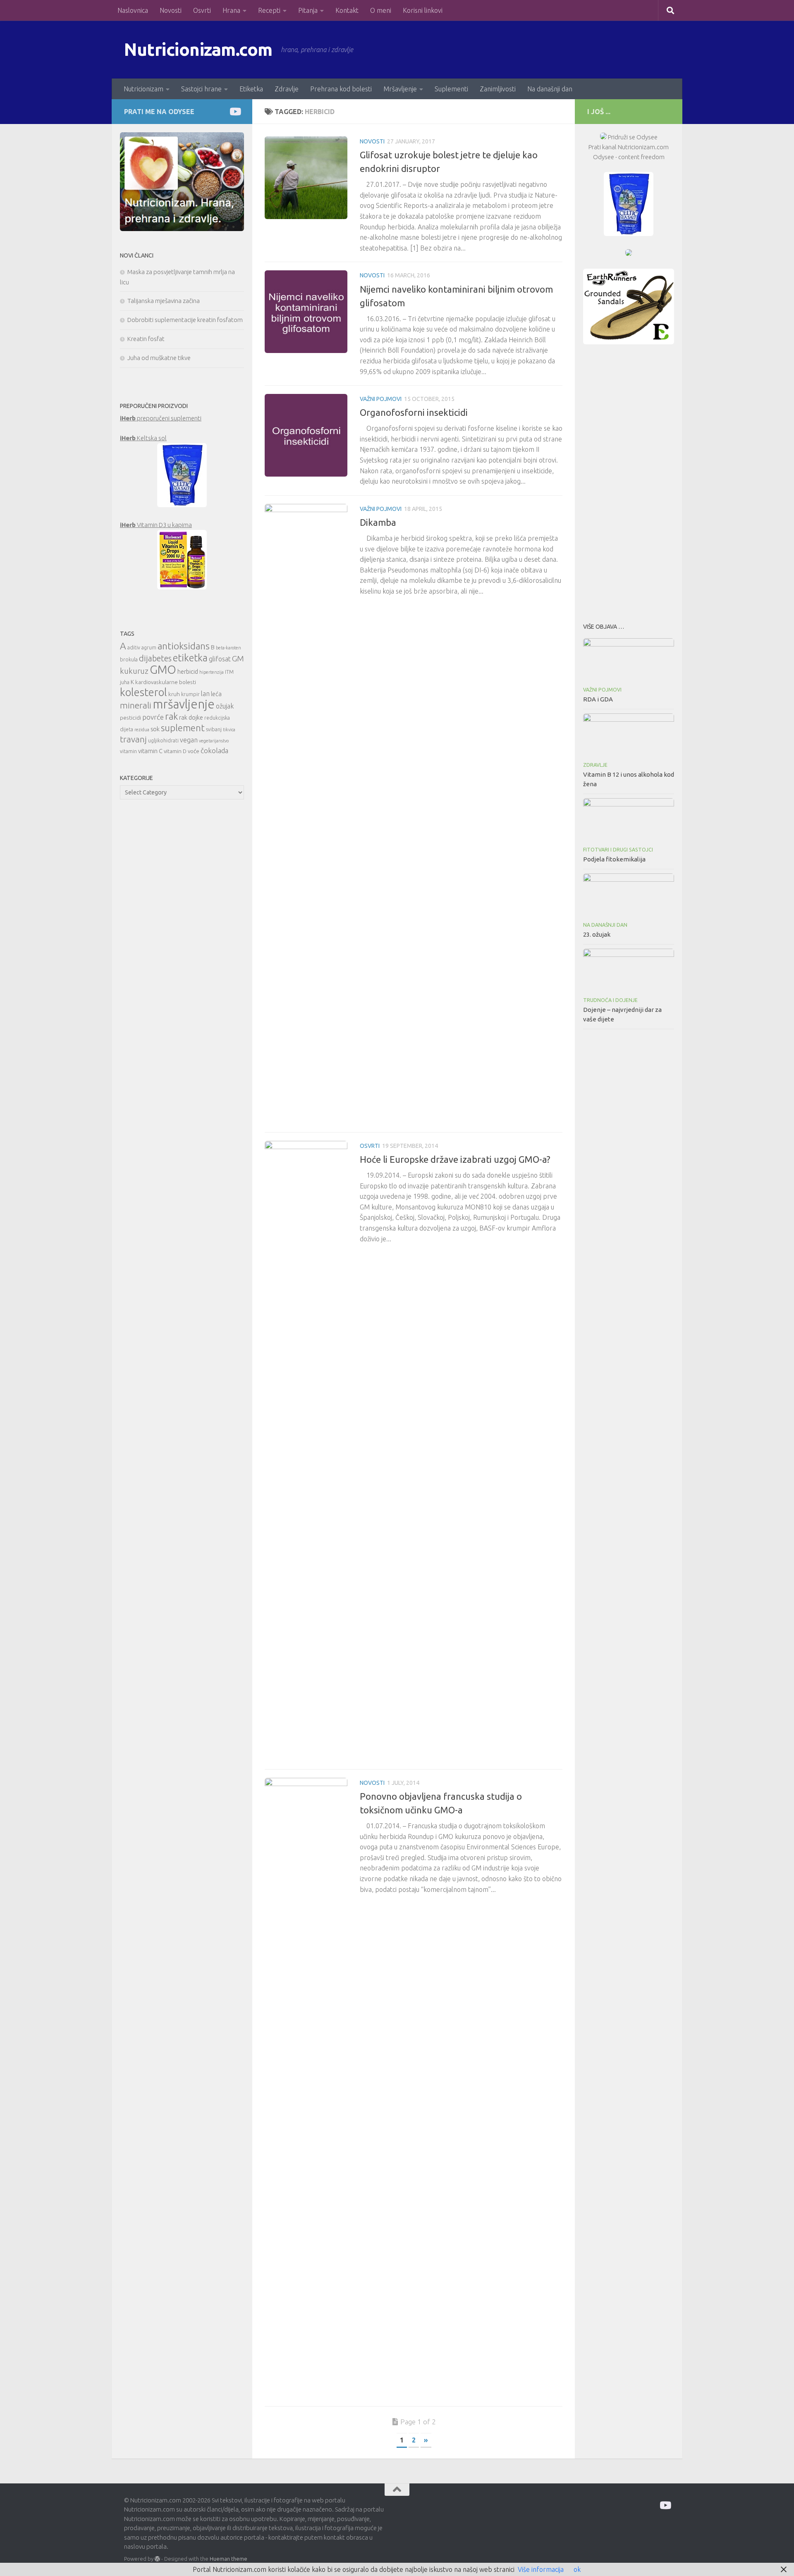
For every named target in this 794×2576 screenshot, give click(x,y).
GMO (163, 669)
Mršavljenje (400, 89)
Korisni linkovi (423, 10)
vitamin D (175, 751)
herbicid (188, 671)
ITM (229, 672)
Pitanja (308, 10)
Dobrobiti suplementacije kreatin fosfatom (185, 320)
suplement (183, 728)
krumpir (190, 694)
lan (205, 694)
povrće (153, 717)
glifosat (220, 659)
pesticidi (130, 718)
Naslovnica (133, 10)
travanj (133, 739)
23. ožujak (597, 934)
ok (577, 2569)
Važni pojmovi (381, 399)
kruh (174, 694)
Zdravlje (287, 89)
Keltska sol (143, 438)
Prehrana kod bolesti (341, 89)
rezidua (142, 730)
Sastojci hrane (201, 89)
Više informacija (541, 2569)
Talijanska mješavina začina (164, 301)
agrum (149, 648)
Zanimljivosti (498, 89)
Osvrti (202, 10)
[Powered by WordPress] (157, 2559)
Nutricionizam (143, 89)
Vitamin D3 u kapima (156, 525)
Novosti (171, 10)
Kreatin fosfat (146, 339)
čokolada (214, 750)
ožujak (225, 706)
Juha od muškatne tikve (159, 358)
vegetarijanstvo (214, 741)
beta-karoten (228, 648)
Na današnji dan (550, 89)
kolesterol (143, 692)
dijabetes (155, 658)
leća (216, 694)
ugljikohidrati (163, 741)
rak (171, 716)
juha (125, 682)
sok (155, 729)
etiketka (190, 658)
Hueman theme (228, 2559)
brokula (129, 660)
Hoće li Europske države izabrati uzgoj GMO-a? (455, 1159)
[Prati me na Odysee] (235, 111)
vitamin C (150, 751)
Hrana (231, 10)
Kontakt (347, 10)
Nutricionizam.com (198, 49)
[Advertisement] (629, 481)
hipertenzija (212, 672)
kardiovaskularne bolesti (166, 682)
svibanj (214, 729)
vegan (189, 740)
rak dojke (191, 717)
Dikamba (378, 522)
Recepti (269, 10)
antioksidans (184, 646)
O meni (381, 10)
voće (194, 751)
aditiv (134, 648)
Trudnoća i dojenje (610, 1000)
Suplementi (451, 89)
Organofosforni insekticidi (414, 412)
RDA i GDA (598, 699)
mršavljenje (184, 704)
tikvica (229, 730)
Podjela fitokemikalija (614, 859)
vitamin (128, 751)
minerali (136, 705)
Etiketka (251, 89)
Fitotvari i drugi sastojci (618, 850)
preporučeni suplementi (161, 418)
